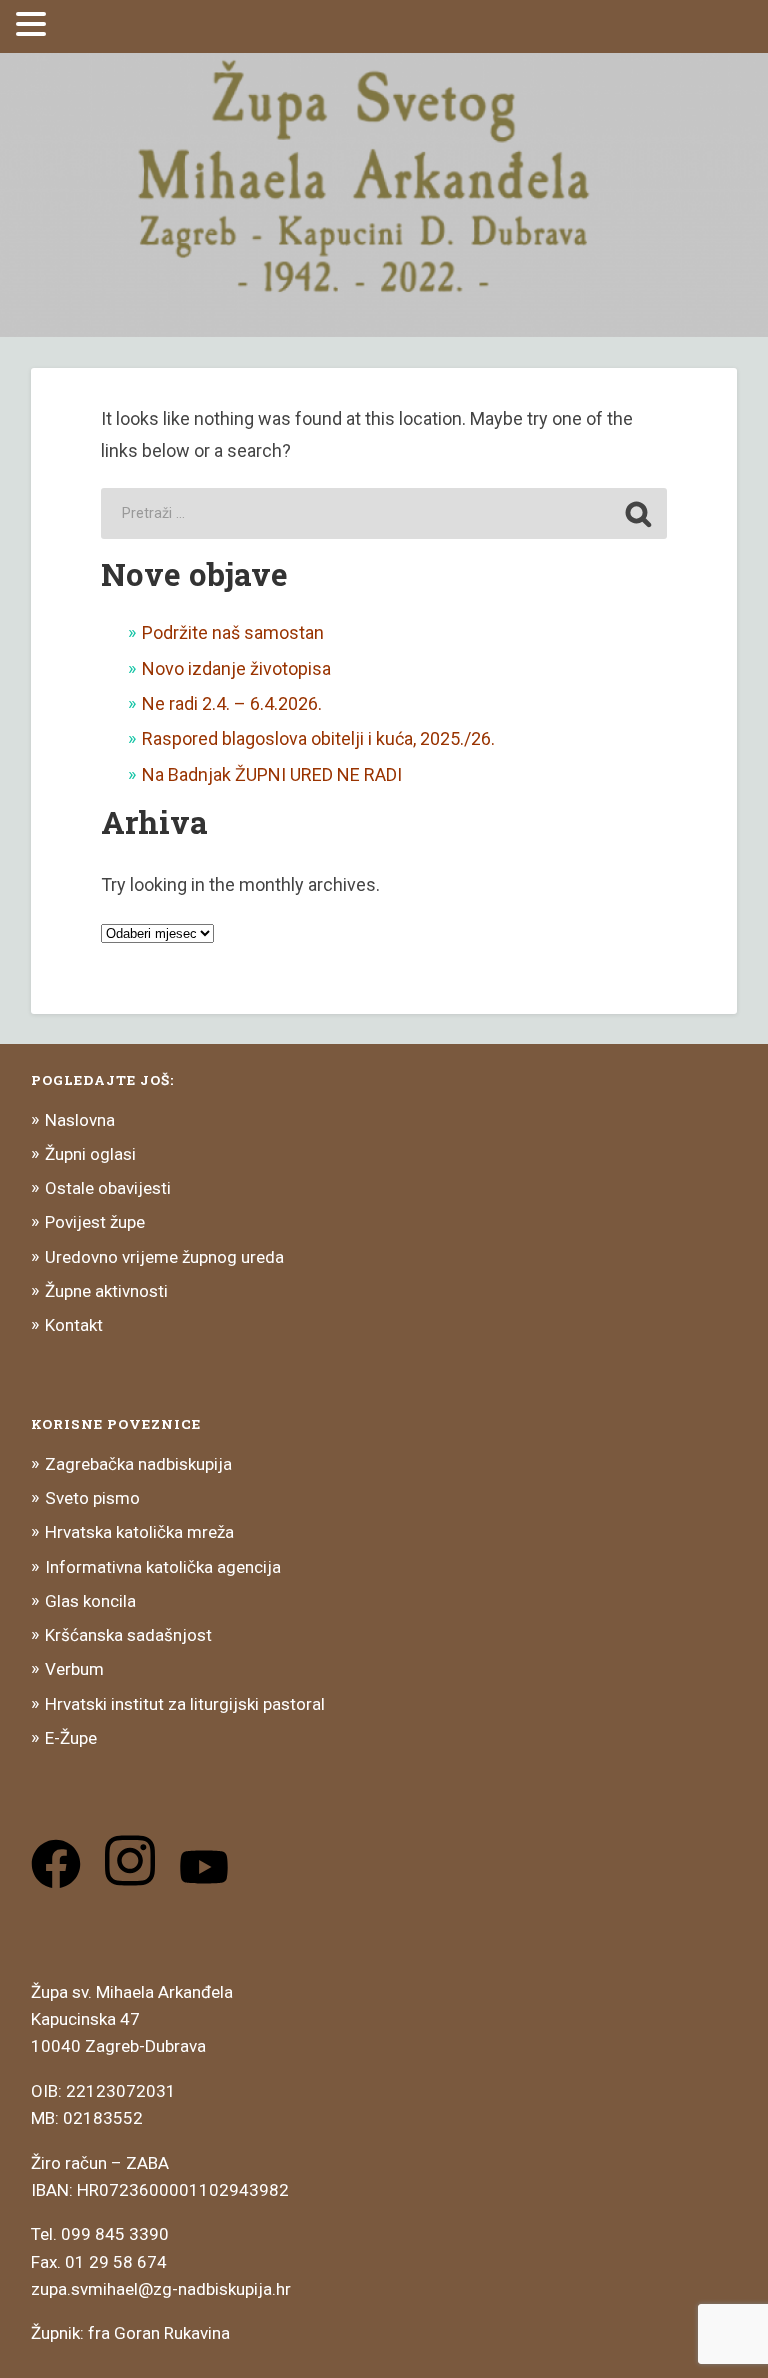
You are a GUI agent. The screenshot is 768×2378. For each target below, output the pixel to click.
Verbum (74, 1669)
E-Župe (71, 1738)
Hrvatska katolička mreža (139, 1532)
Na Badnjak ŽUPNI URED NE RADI (272, 774)
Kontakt (74, 1325)
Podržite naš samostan (233, 632)
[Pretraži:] (383, 513)
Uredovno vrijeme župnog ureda (164, 1257)
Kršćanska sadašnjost (128, 1635)
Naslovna (80, 1120)
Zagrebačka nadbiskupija (138, 1464)
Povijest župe (95, 1222)
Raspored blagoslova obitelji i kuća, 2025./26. (318, 738)
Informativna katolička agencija (163, 1567)
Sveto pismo (92, 1498)
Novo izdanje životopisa (236, 668)
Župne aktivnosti (106, 1291)
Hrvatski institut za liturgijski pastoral (185, 1704)
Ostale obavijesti (108, 1188)
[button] (34, 24)
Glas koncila (90, 1601)
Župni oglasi (90, 1154)
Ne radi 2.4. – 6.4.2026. (232, 703)
